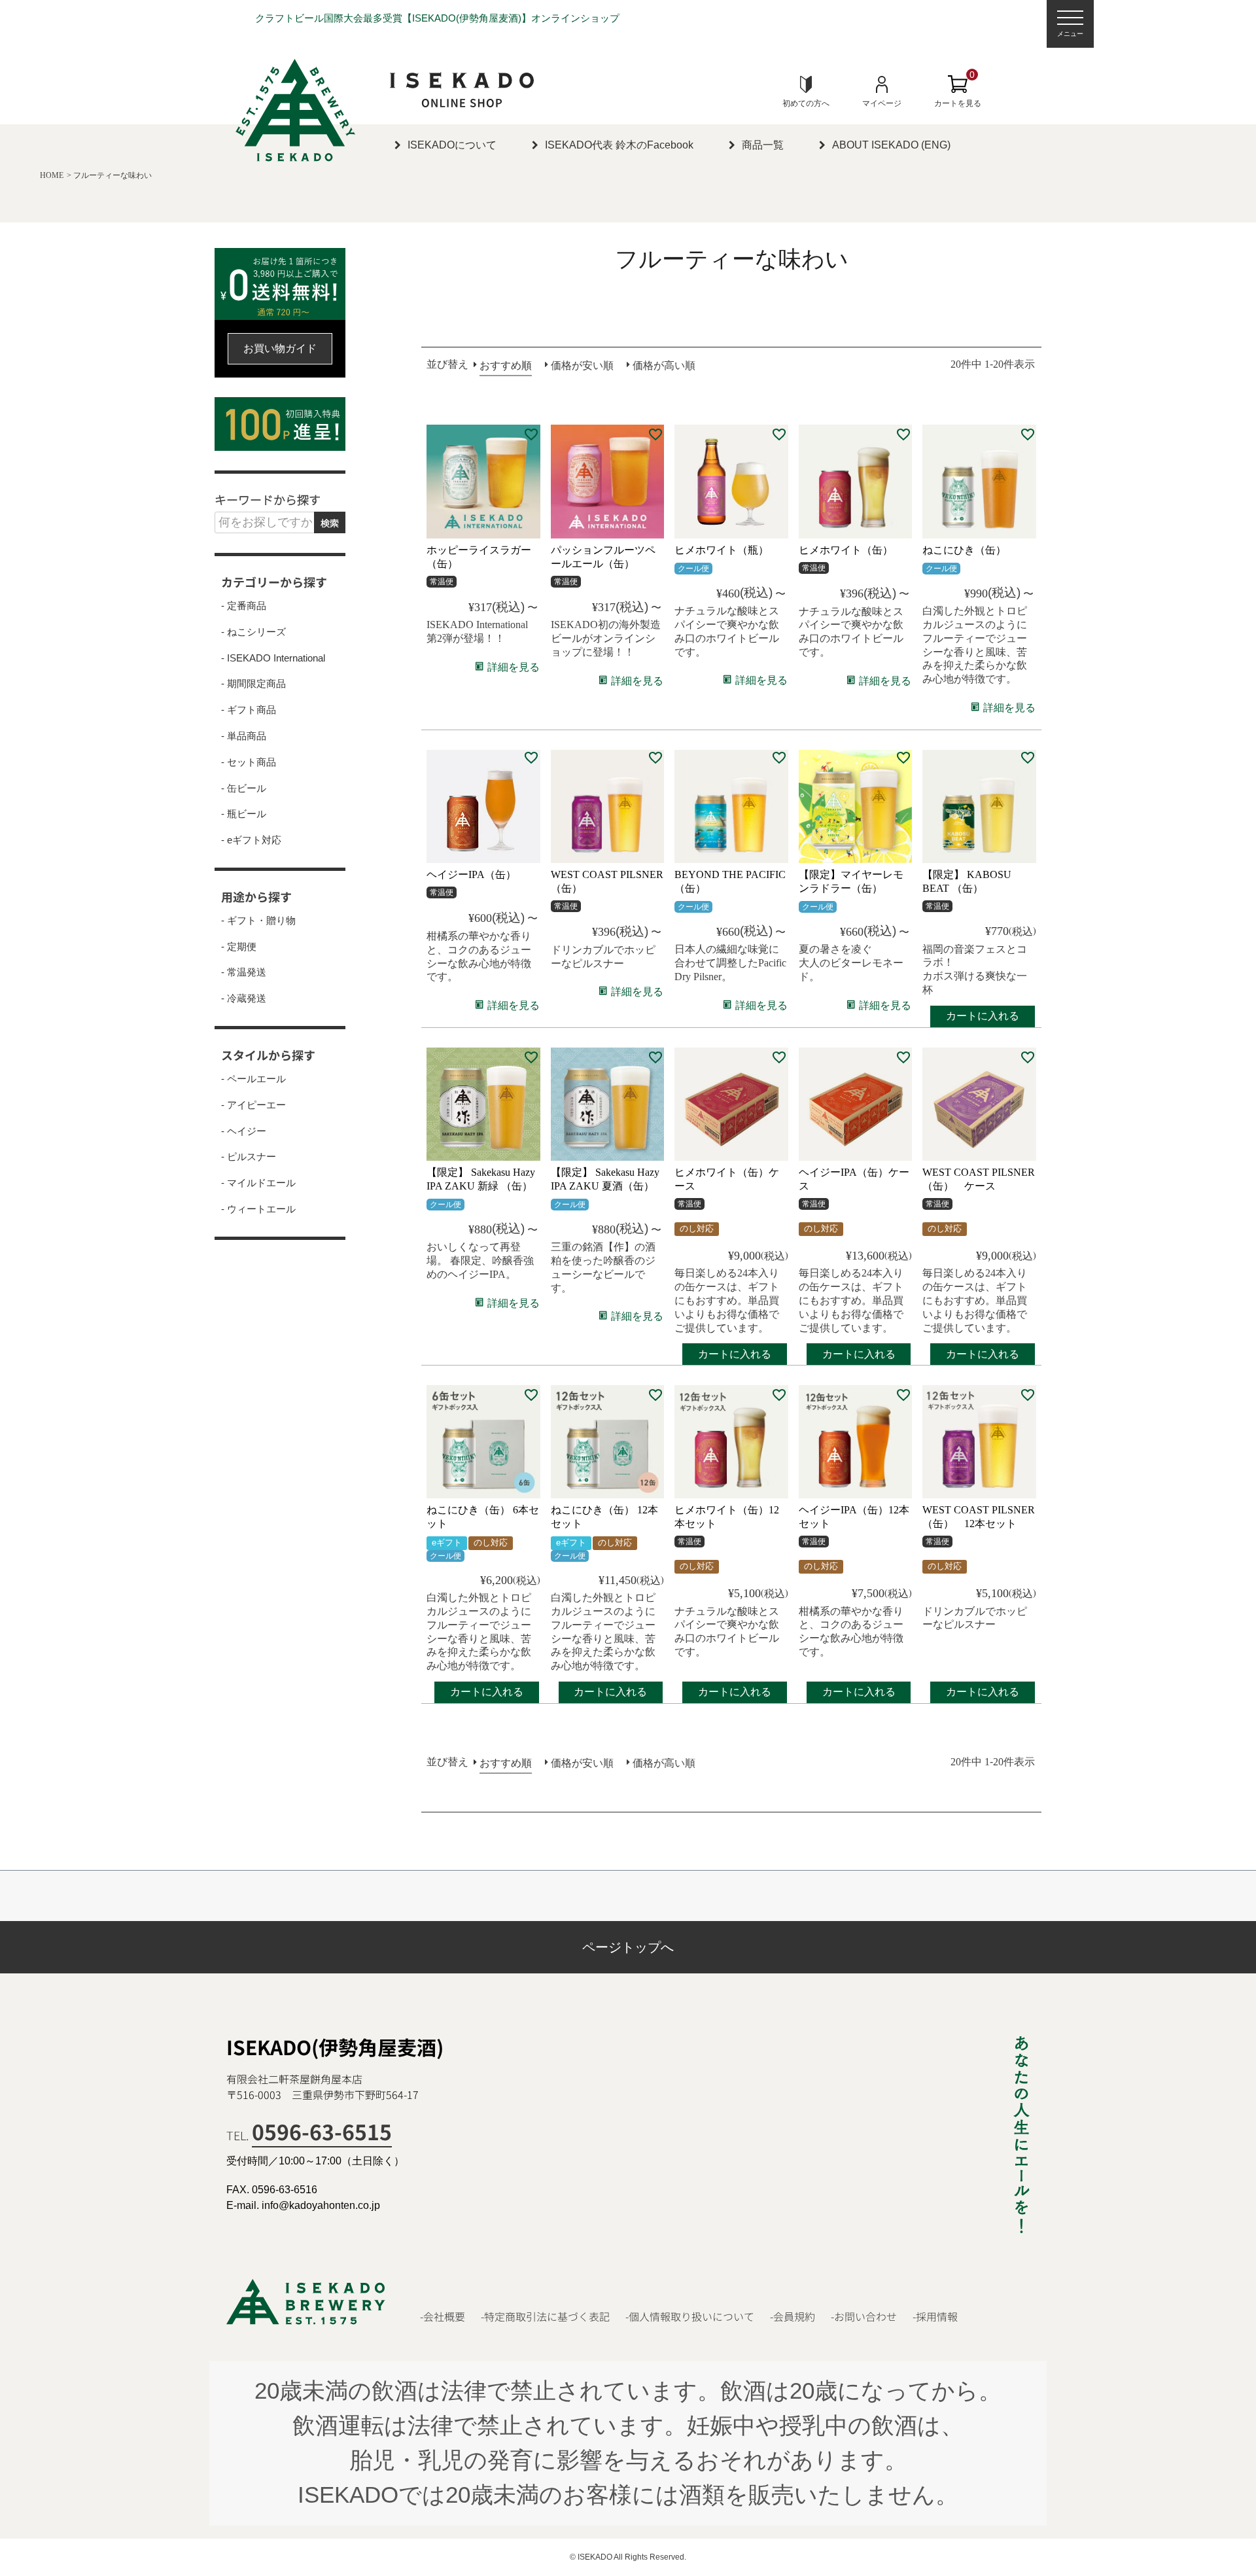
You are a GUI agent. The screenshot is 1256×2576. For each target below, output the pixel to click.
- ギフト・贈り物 (258, 921)
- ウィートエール (258, 1209)
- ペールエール (253, 1079)
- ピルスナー (249, 1157)
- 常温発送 (244, 972)
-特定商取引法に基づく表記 (545, 2317)
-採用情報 (935, 2317)
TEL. (309, 2135)
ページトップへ (628, 1947)
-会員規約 (793, 2317)
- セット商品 (249, 762)
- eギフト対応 (251, 840)
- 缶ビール (244, 788)
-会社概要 (443, 2317)
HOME (52, 175)
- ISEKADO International (273, 658)
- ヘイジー (244, 1131)
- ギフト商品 (249, 710)
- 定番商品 (244, 606)
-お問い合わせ (864, 2317)
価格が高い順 (664, 365)
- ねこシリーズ (253, 632)
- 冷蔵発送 (244, 998)
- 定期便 (239, 947)
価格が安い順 (582, 365)
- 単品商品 (244, 736)
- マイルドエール (258, 1183)
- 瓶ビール (244, 814)
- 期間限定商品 (253, 684)
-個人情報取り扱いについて (690, 2317)
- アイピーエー (253, 1105)
